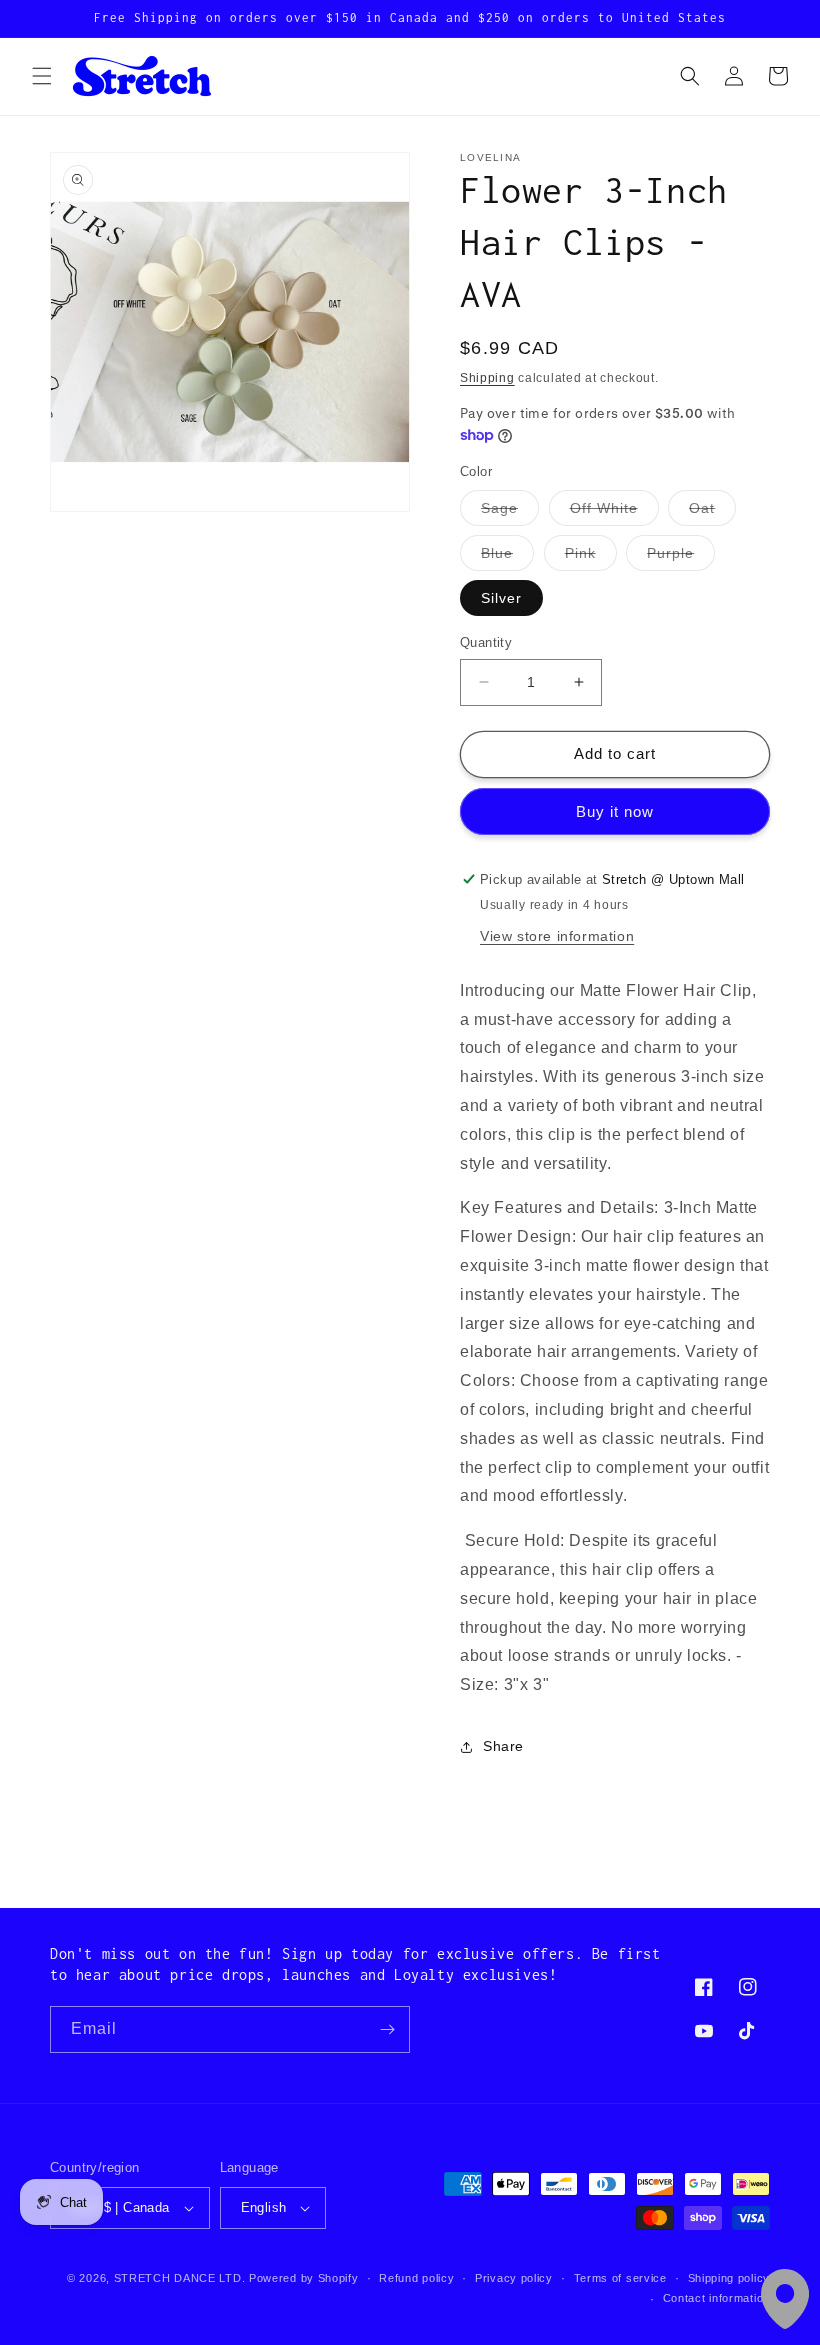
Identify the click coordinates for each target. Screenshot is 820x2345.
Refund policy (416, 2278)
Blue (507, 557)
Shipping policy (729, 2278)
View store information (557, 936)
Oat (712, 512)
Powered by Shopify (304, 2278)
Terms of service (620, 2278)
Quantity (486, 642)
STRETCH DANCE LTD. (180, 2278)
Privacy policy (514, 2278)
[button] (42, 76)
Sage (510, 512)
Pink (591, 557)
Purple (681, 557)
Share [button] (503, 1746)
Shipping (487, 378)
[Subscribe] (387, 2029)
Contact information (716, 2298)
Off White (614, 512)
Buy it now (615, 811)
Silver (501, 598)
